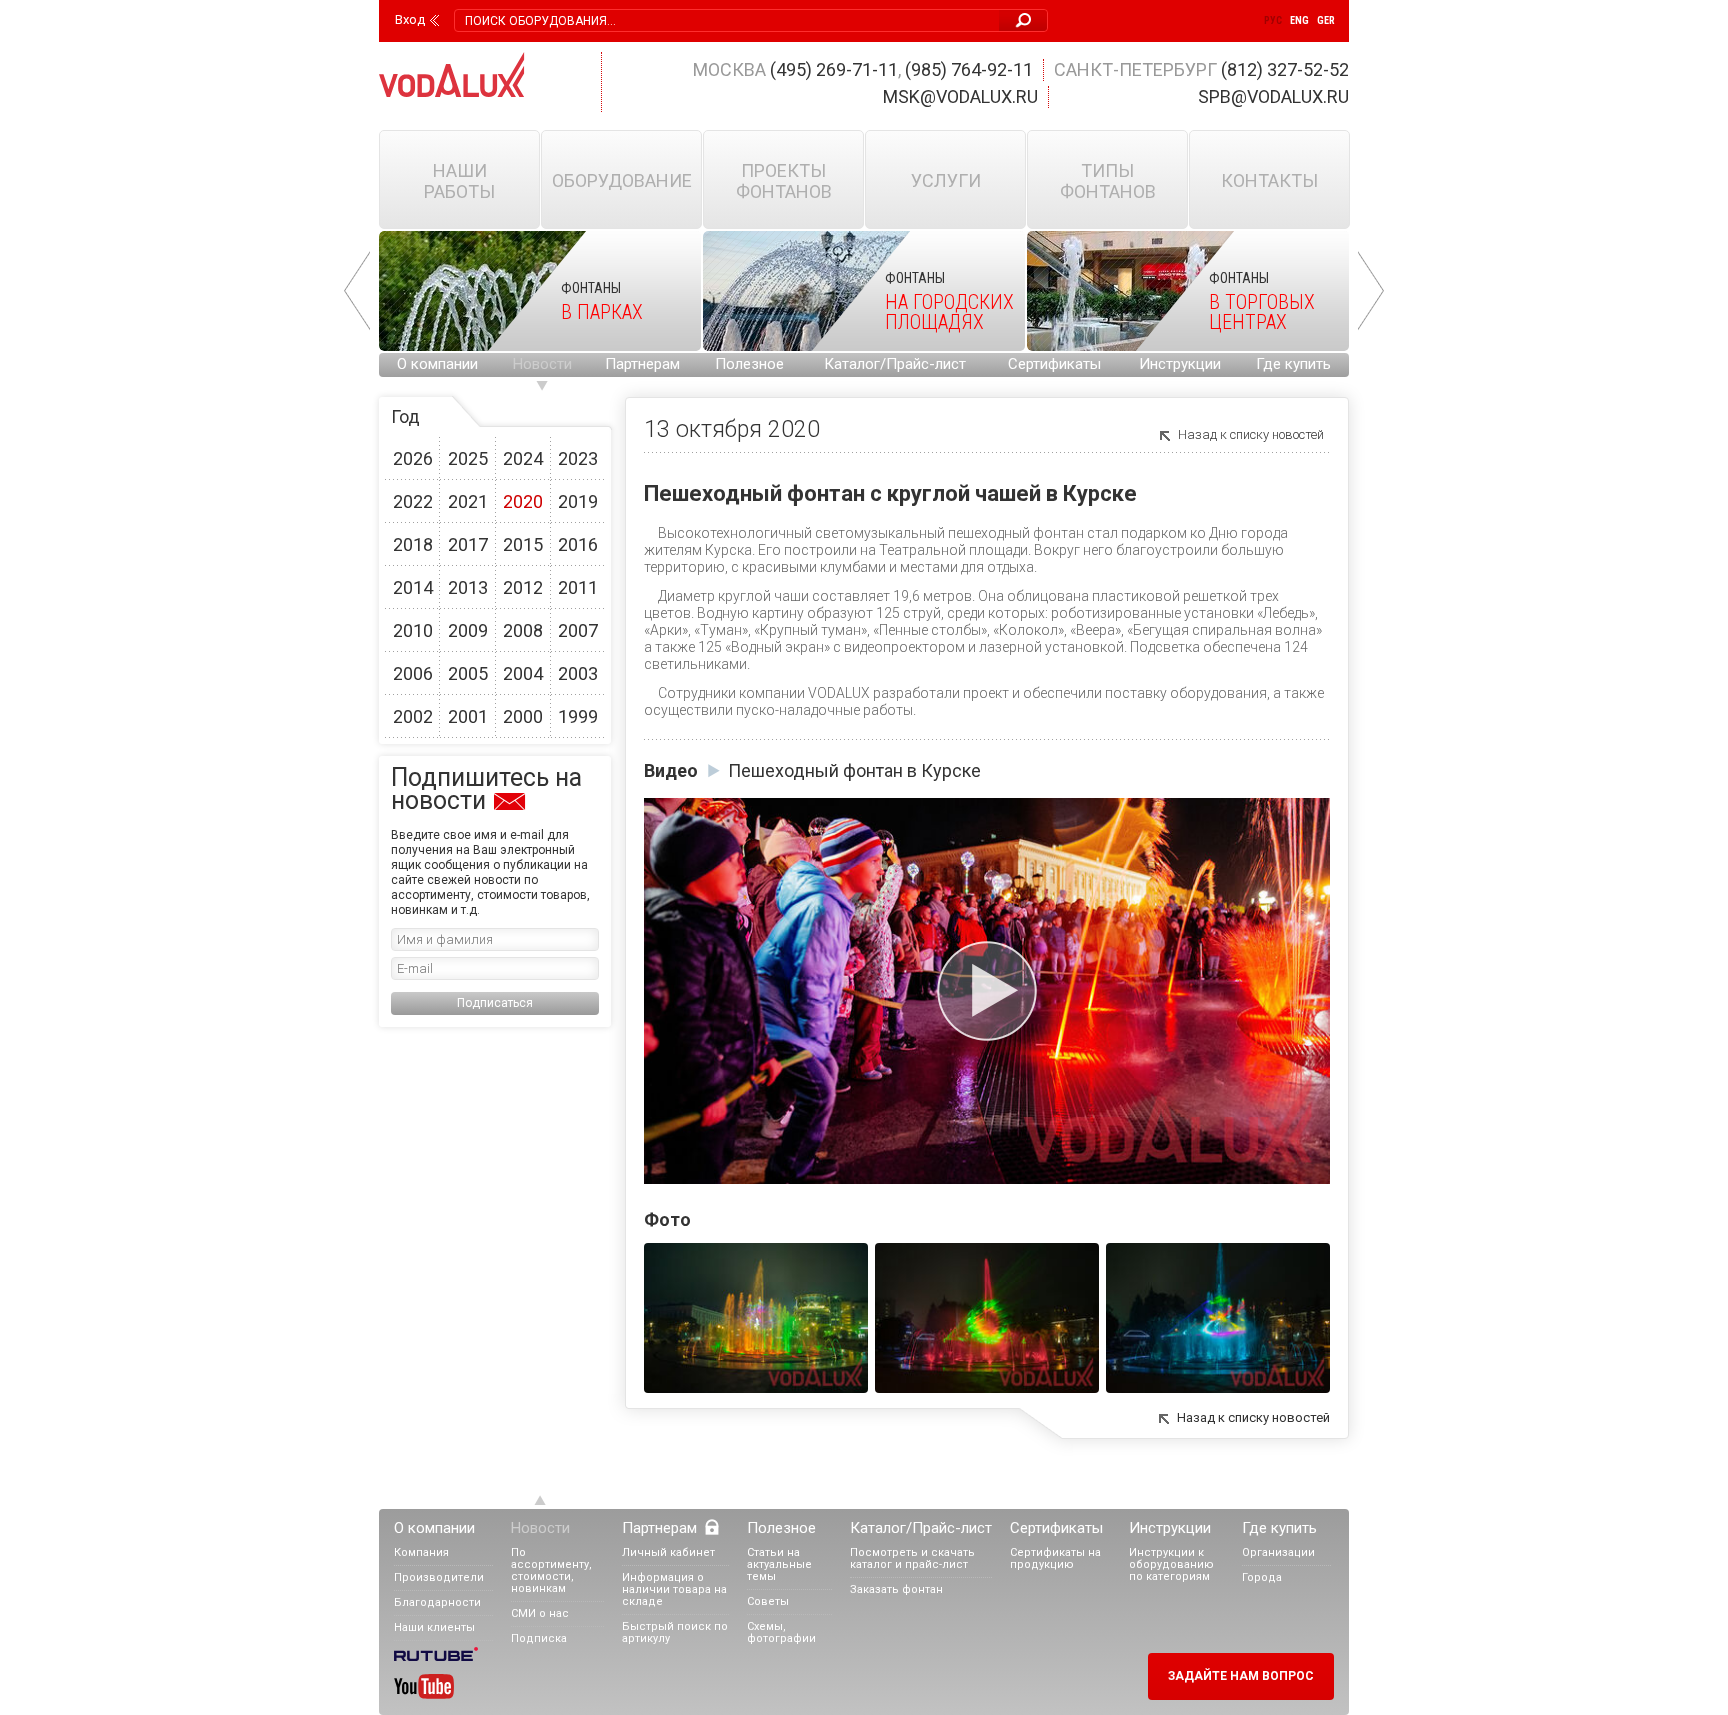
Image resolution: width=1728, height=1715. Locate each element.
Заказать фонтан (896, 1589)
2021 (468, 501)
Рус (1273, 20)
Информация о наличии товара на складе (674, 1589)
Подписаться (495, 1003)
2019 (578, 501)
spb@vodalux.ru (1273, 96)
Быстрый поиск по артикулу (675, 1632)
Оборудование (622, 180)
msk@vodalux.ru (960, 96)
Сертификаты (1054, 364)
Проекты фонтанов (784, 181)
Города (1262, 1577)
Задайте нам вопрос (1241, 1676)
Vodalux (452, 74)
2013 (468, 587)
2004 (523, 673)
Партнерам (642, 364)
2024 (523, 458)
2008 (523, 630)
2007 (578, 630)
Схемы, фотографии (781, 1632)
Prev (357, 291)
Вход (410, 20)
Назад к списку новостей (1251, 434)
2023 (578, 458)
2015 (523, 544)
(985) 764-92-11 (969, 69)
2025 (468, 458)
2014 (413, 587)
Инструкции (1180, 364)
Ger (1326, 20)
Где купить (1293, 364)
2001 (468, 716)
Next (1371, 291)
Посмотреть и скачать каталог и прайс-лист (912, 1558)
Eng (1299, 20)
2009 (468, 630)
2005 (468, 673)
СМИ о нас (540, 1613)
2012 (523, 587)
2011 (578, 587)
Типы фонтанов (1108, 181)
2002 (413, 716)
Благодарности (437, 1602)
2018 (413, 544)
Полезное (749, 364)
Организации (1278, 1552)
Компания (421, 1552)
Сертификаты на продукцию (1055, 1558)
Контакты (1269, 180)
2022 (413, 501)
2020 (523, 501)
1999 (578, 716)
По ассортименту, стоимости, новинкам (551, 1570)
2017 (468, 544)
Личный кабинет (668, 1552)
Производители (439, 1577)
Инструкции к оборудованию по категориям (1171, 1564)
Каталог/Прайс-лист (895, 364)
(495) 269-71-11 (834, 69)
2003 (578, 673)
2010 (413, 630)
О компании (437, 364)
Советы (768, 1601)
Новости (542, 364)
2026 (413, 458)
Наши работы (459, 181)
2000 (523, 716)
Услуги (946, 180)
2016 (578, 544)
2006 (413, 673)
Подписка (539, 1638)
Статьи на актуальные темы (779, 1564)
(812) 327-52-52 (1285, 69)
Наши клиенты (434, 1627)
